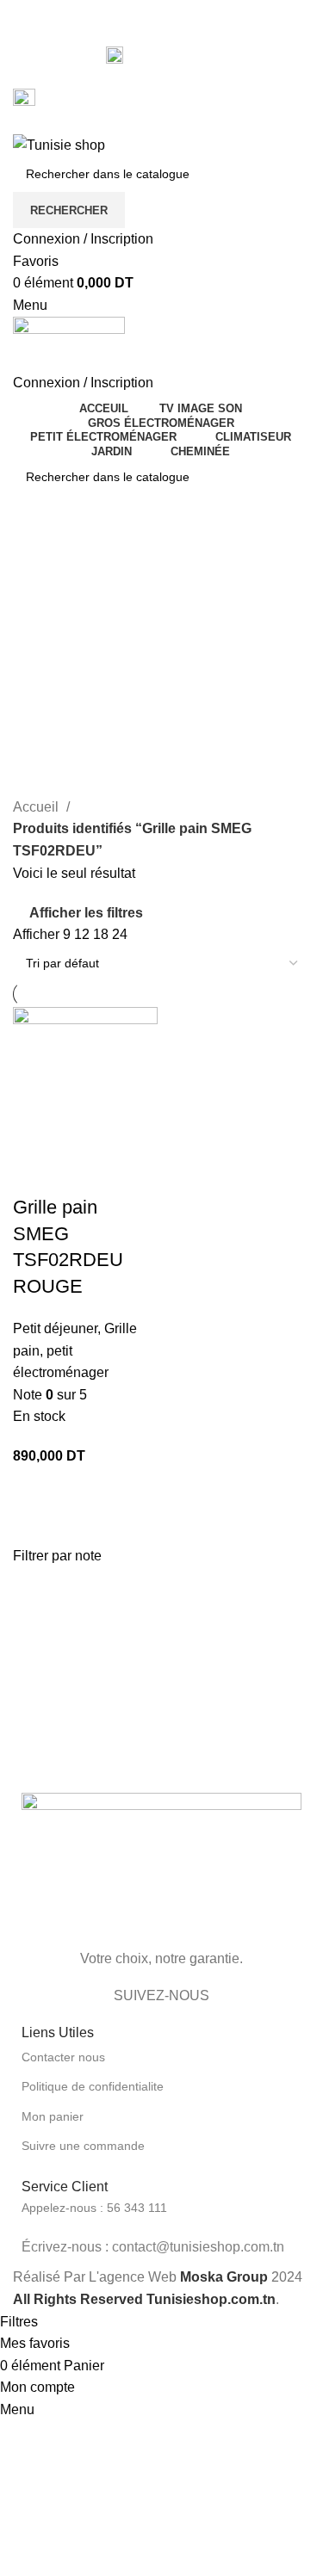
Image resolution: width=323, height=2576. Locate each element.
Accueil (37, 807)
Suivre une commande (83, 2146)
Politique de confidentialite (93, 2086)
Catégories (49, 670)
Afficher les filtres (86, 913)
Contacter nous (63, 2057)
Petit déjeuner (55, 1328)
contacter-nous (173, 54)
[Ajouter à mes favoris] (81, 1173)
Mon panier (53, 2116)
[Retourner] (34, 553)
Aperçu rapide (34, 1173)
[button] (85, 1490)
